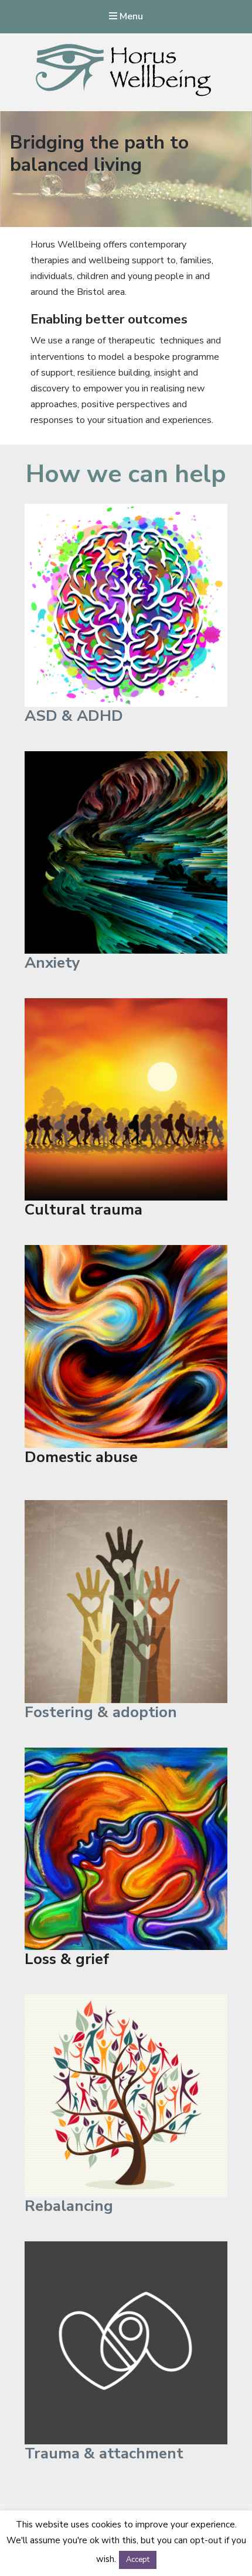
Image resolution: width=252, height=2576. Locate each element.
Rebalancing (69, 2206)
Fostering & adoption (101, 1712)
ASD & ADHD (74, 716)
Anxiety (52, 963)
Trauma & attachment (104, 2453)
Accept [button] (138, 2560)
